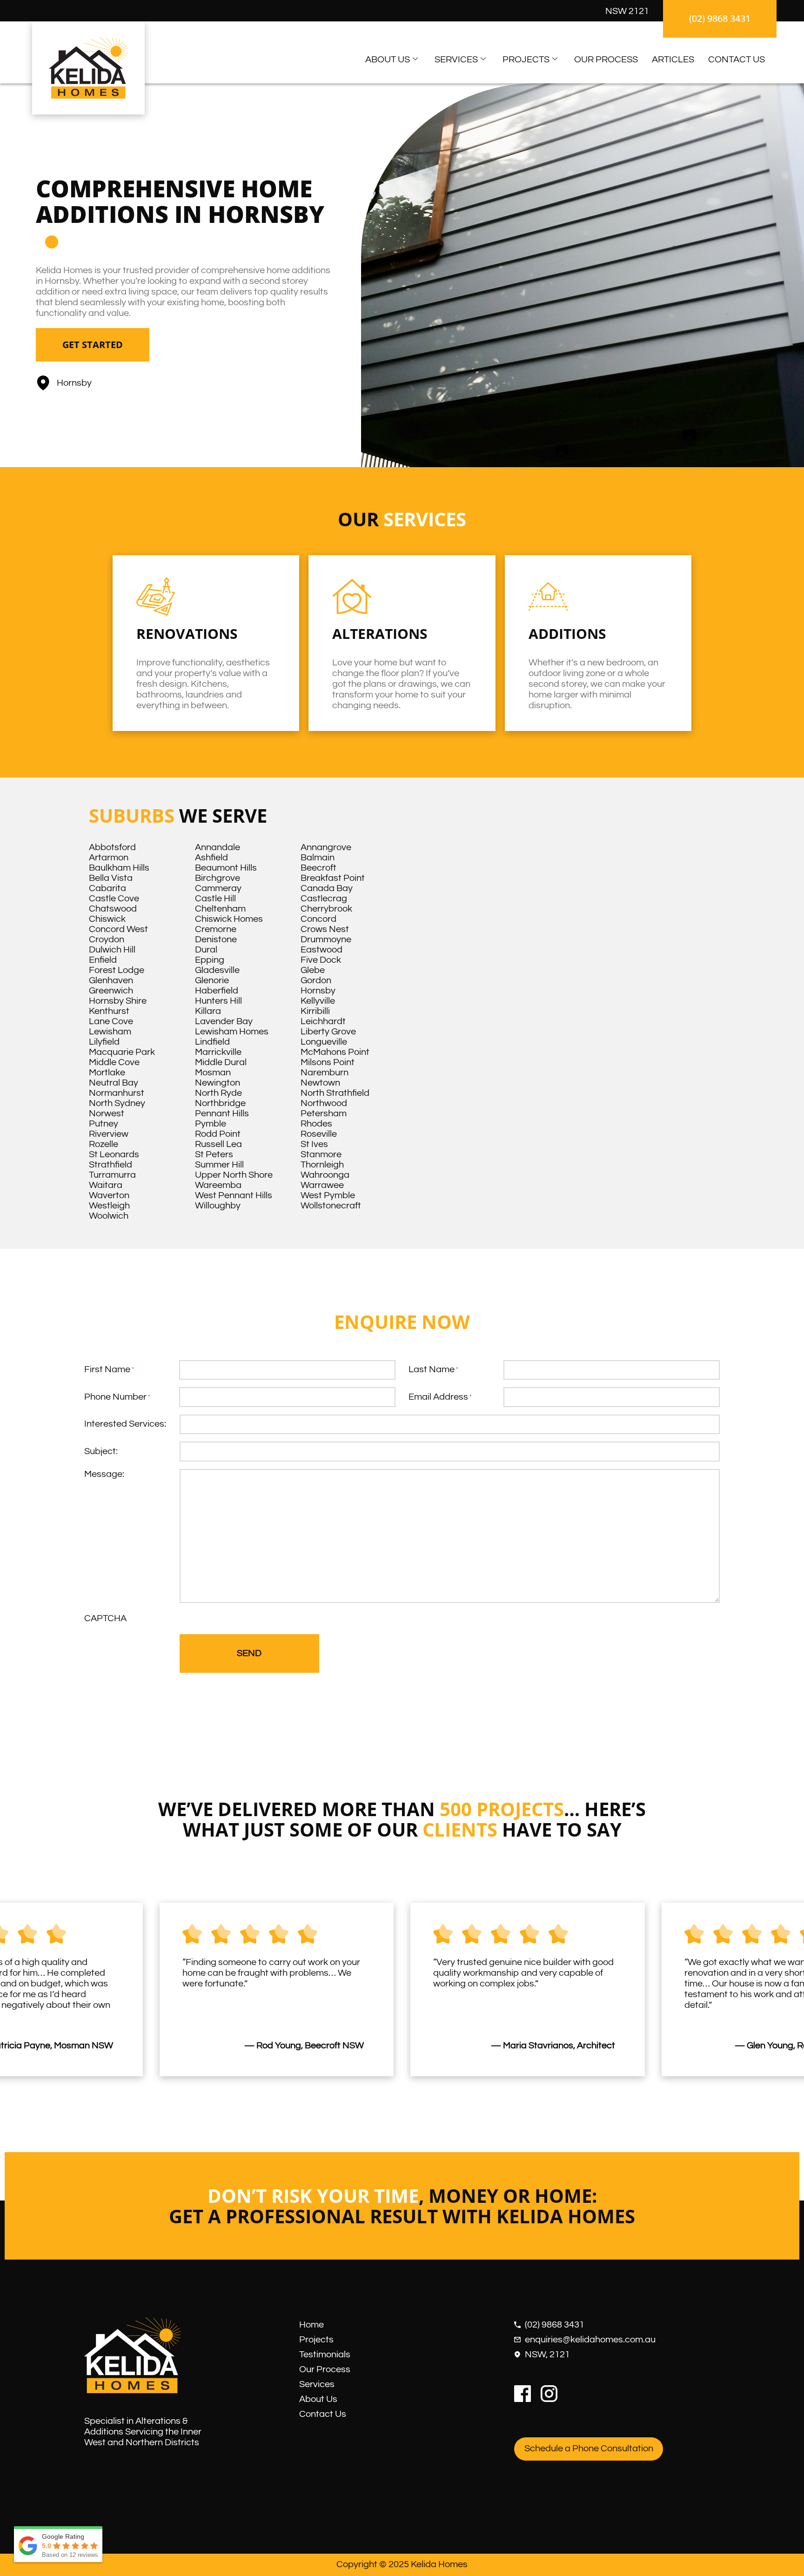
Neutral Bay (114, 1083)
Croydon (107, 939)
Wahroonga (325, 1175)
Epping (210, 960)
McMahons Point (335, 1052)
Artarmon (109, 858)
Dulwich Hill (112, 950)
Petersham (324, 1114)
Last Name (433, 1369)
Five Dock (321, 960)
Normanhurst (117, 1093)
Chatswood (113, 909)
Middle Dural (221, 1062)
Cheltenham (220, 909)
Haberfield (217, 991)
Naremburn (325, 1073)
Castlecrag (324, 899)
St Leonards (114, 1154)
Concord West (118, 929)
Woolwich (109, 1216)
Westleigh (109, 1206)
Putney (104, 1124)
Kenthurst (109, 1011)
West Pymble (328, 1195)
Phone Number (117, 1397)
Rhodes (316, 1124)
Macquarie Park (122, 1052)
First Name (109, 1369)
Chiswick (107, 919)
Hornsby (318, 991)
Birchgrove (218, 878)
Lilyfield (104, 1042)
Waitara (106, 1185)
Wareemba (218, 1185)
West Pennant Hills (234, 1195)
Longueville (324, 1042)
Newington (218, 1083)
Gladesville (217, 970)
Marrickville (218, 1052)
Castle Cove (114, 899)
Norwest (107, 1114)
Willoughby (218, 1206)
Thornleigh (322, 1165)
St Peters (214, 1154)
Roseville (319, 1134)
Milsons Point (328, 1062)
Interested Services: (125, 1424)
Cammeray (218, 888)
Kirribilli (315, 1011)
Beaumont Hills (226, 868)
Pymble (211, 1124)
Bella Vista (111, 878)
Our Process (606, 60)
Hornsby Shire (118, 1001)
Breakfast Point (333, 878)
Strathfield (111, 1165)
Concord (318, 919)
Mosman (213, 1073)
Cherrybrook (326, 909)
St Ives (314, 1144)
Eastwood (322, 950)
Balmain (318, 858)
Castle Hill (215, 899)
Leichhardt (323, 1021)
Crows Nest (325, 929)
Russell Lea (218, 1144)
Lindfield (212, 1042)
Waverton (109, 1195)
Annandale (218, 847)
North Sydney (117, 1103)
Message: (104, 1474)
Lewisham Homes (232, 1032)
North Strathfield (335, 1093)
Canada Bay (327, 888)
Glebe (313, 970)
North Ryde (218, 1093)
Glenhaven (111, 980)
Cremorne (216, 929)
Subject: (101, 1451)
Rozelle (104, 1144)
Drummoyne (326, 939)
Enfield (103, 960)
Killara (208, 1011)
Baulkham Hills (119, 868)
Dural (206, 950)
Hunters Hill (218, 1001)
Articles (673, 60)
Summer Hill (219, 1165)
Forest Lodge (117, 970)
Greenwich (111, 991)
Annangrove (326, 847)
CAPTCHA (105, 1618)
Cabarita (107, 888)
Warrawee (322, 1185)
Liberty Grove (328, 1032)
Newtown (320, 1083)
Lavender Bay (224, 1021)
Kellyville (318, 1001)
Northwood (324, 1103)
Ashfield (211, 858)
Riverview (109, 1134)
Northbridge (220, 1103)
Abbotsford (112, 847)
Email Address (440, 1397)
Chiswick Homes (229, 919)
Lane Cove (111, 1021)
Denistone (216, 939)
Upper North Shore (234, 1175)
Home (312, 2325)
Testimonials (325, 2355)
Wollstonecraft (331, 1206)
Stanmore (321, 1154)
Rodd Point (218, 1134)
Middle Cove (114, 1062)
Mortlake (107, 1073)
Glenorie (212, 980)
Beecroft (318, 868)
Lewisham (110, 1032)
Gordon (316, 980)
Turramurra (112, 1175)
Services (456, 60)
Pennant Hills (222, 1114)
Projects (526, 60)
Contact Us (737, 60)
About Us (388, 60)
